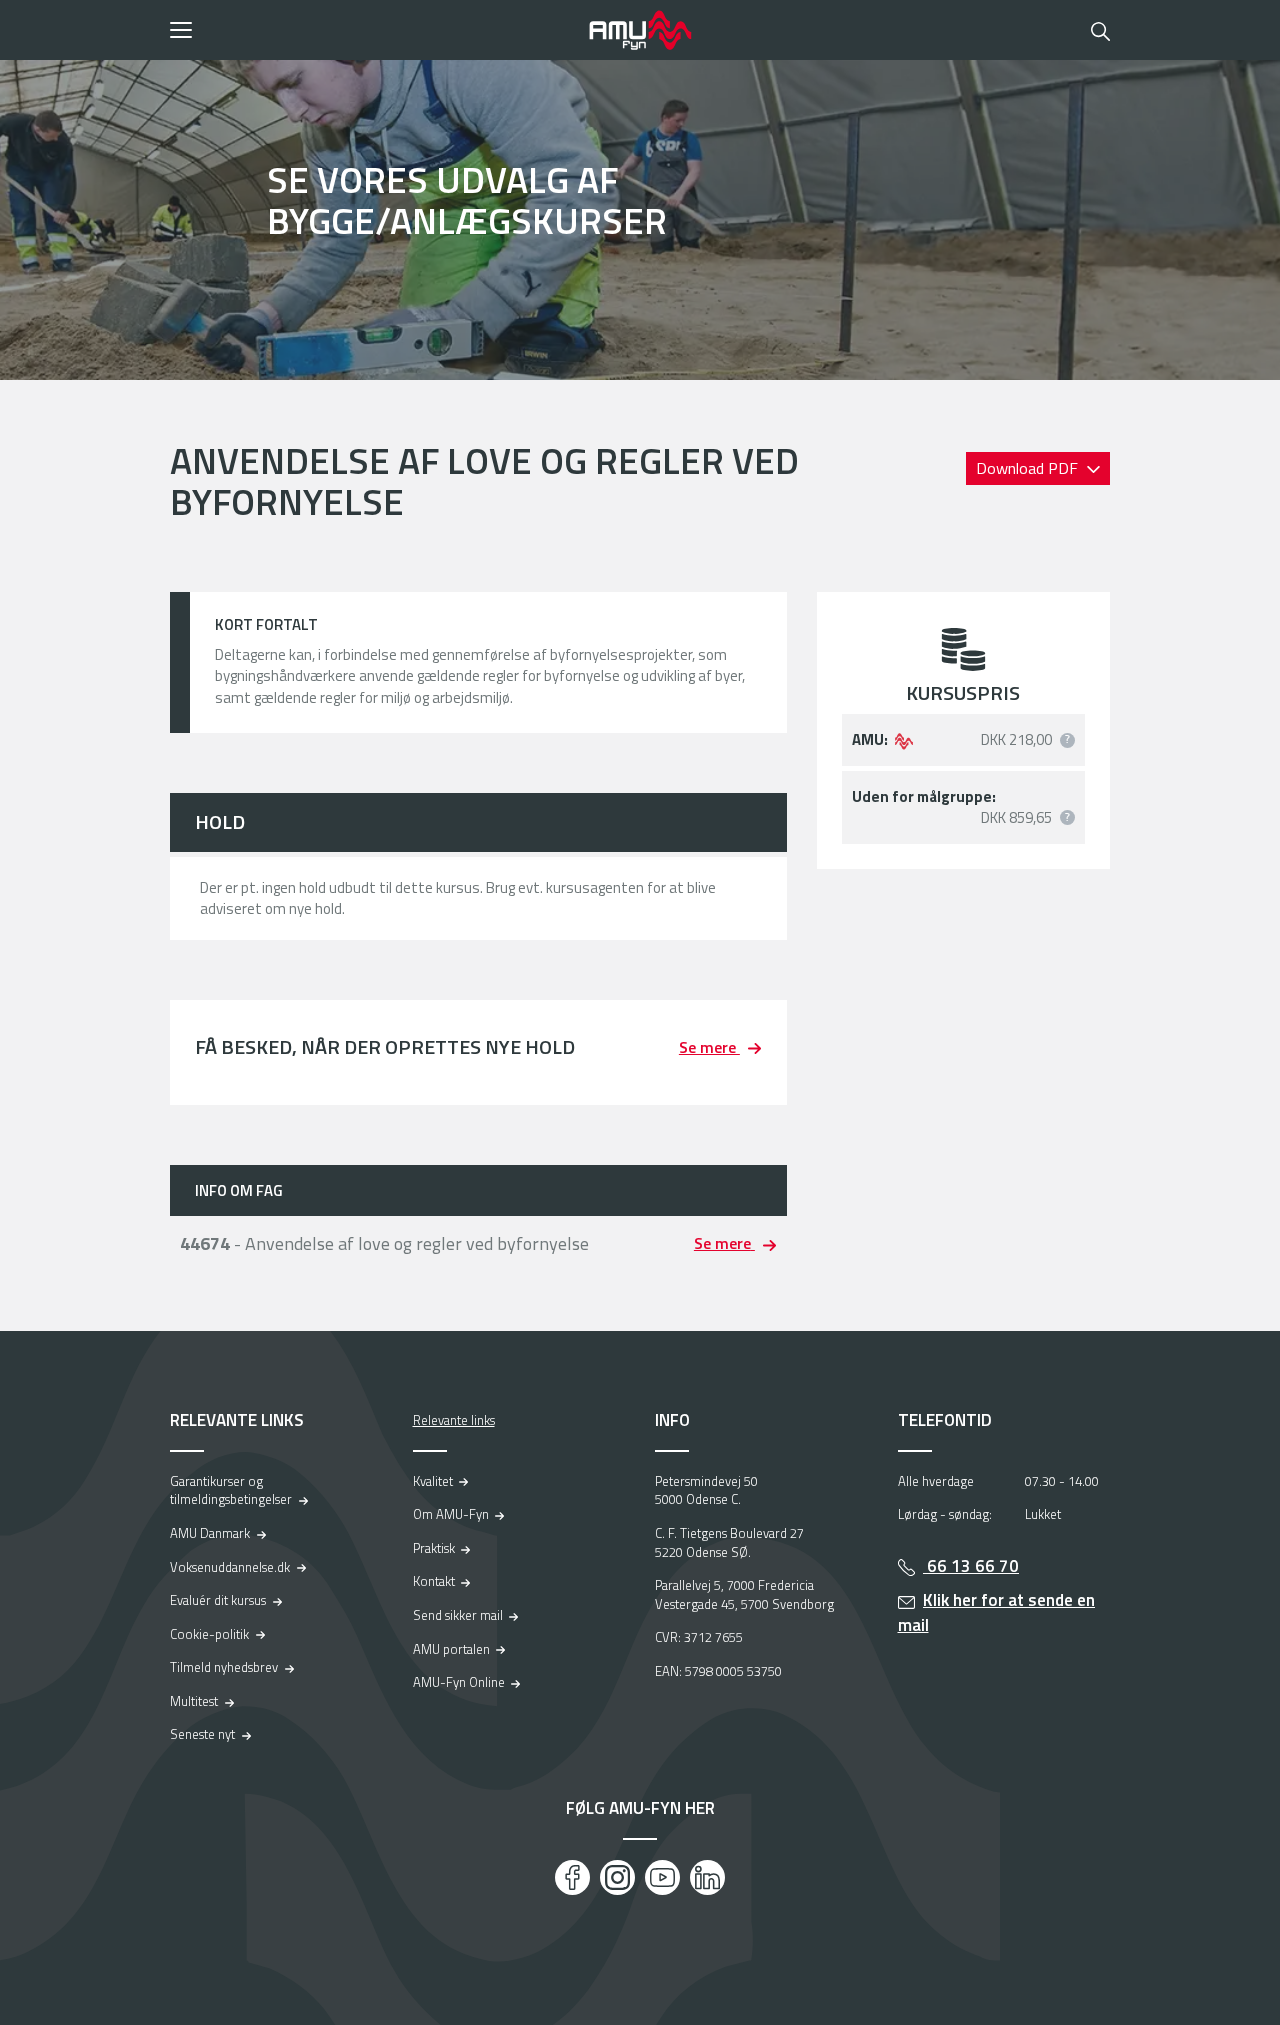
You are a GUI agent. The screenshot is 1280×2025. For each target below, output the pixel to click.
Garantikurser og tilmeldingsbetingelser (231, 1490)
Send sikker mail (458, 1615)
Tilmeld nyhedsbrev (224, 1667)
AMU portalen (451, 1649)
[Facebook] (572, 1877)
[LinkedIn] (707, 1877)
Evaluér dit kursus (218, 1600)
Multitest (194, 1701)
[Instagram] (617, 1877)
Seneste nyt (202, 1734)
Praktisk (434, 1548)
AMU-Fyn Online (459, 1682)
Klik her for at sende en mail (997, 1612)
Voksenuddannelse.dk (230, 1567)
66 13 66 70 (971, 1566)
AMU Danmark (210, 1533)
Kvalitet (433, 1481)
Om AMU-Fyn (451, 1514)
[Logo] (640, 30)
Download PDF (1029, 468)
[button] (372, 30)
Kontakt (434, 1581)
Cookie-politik (209, 1634)
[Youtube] (662, 1877)
